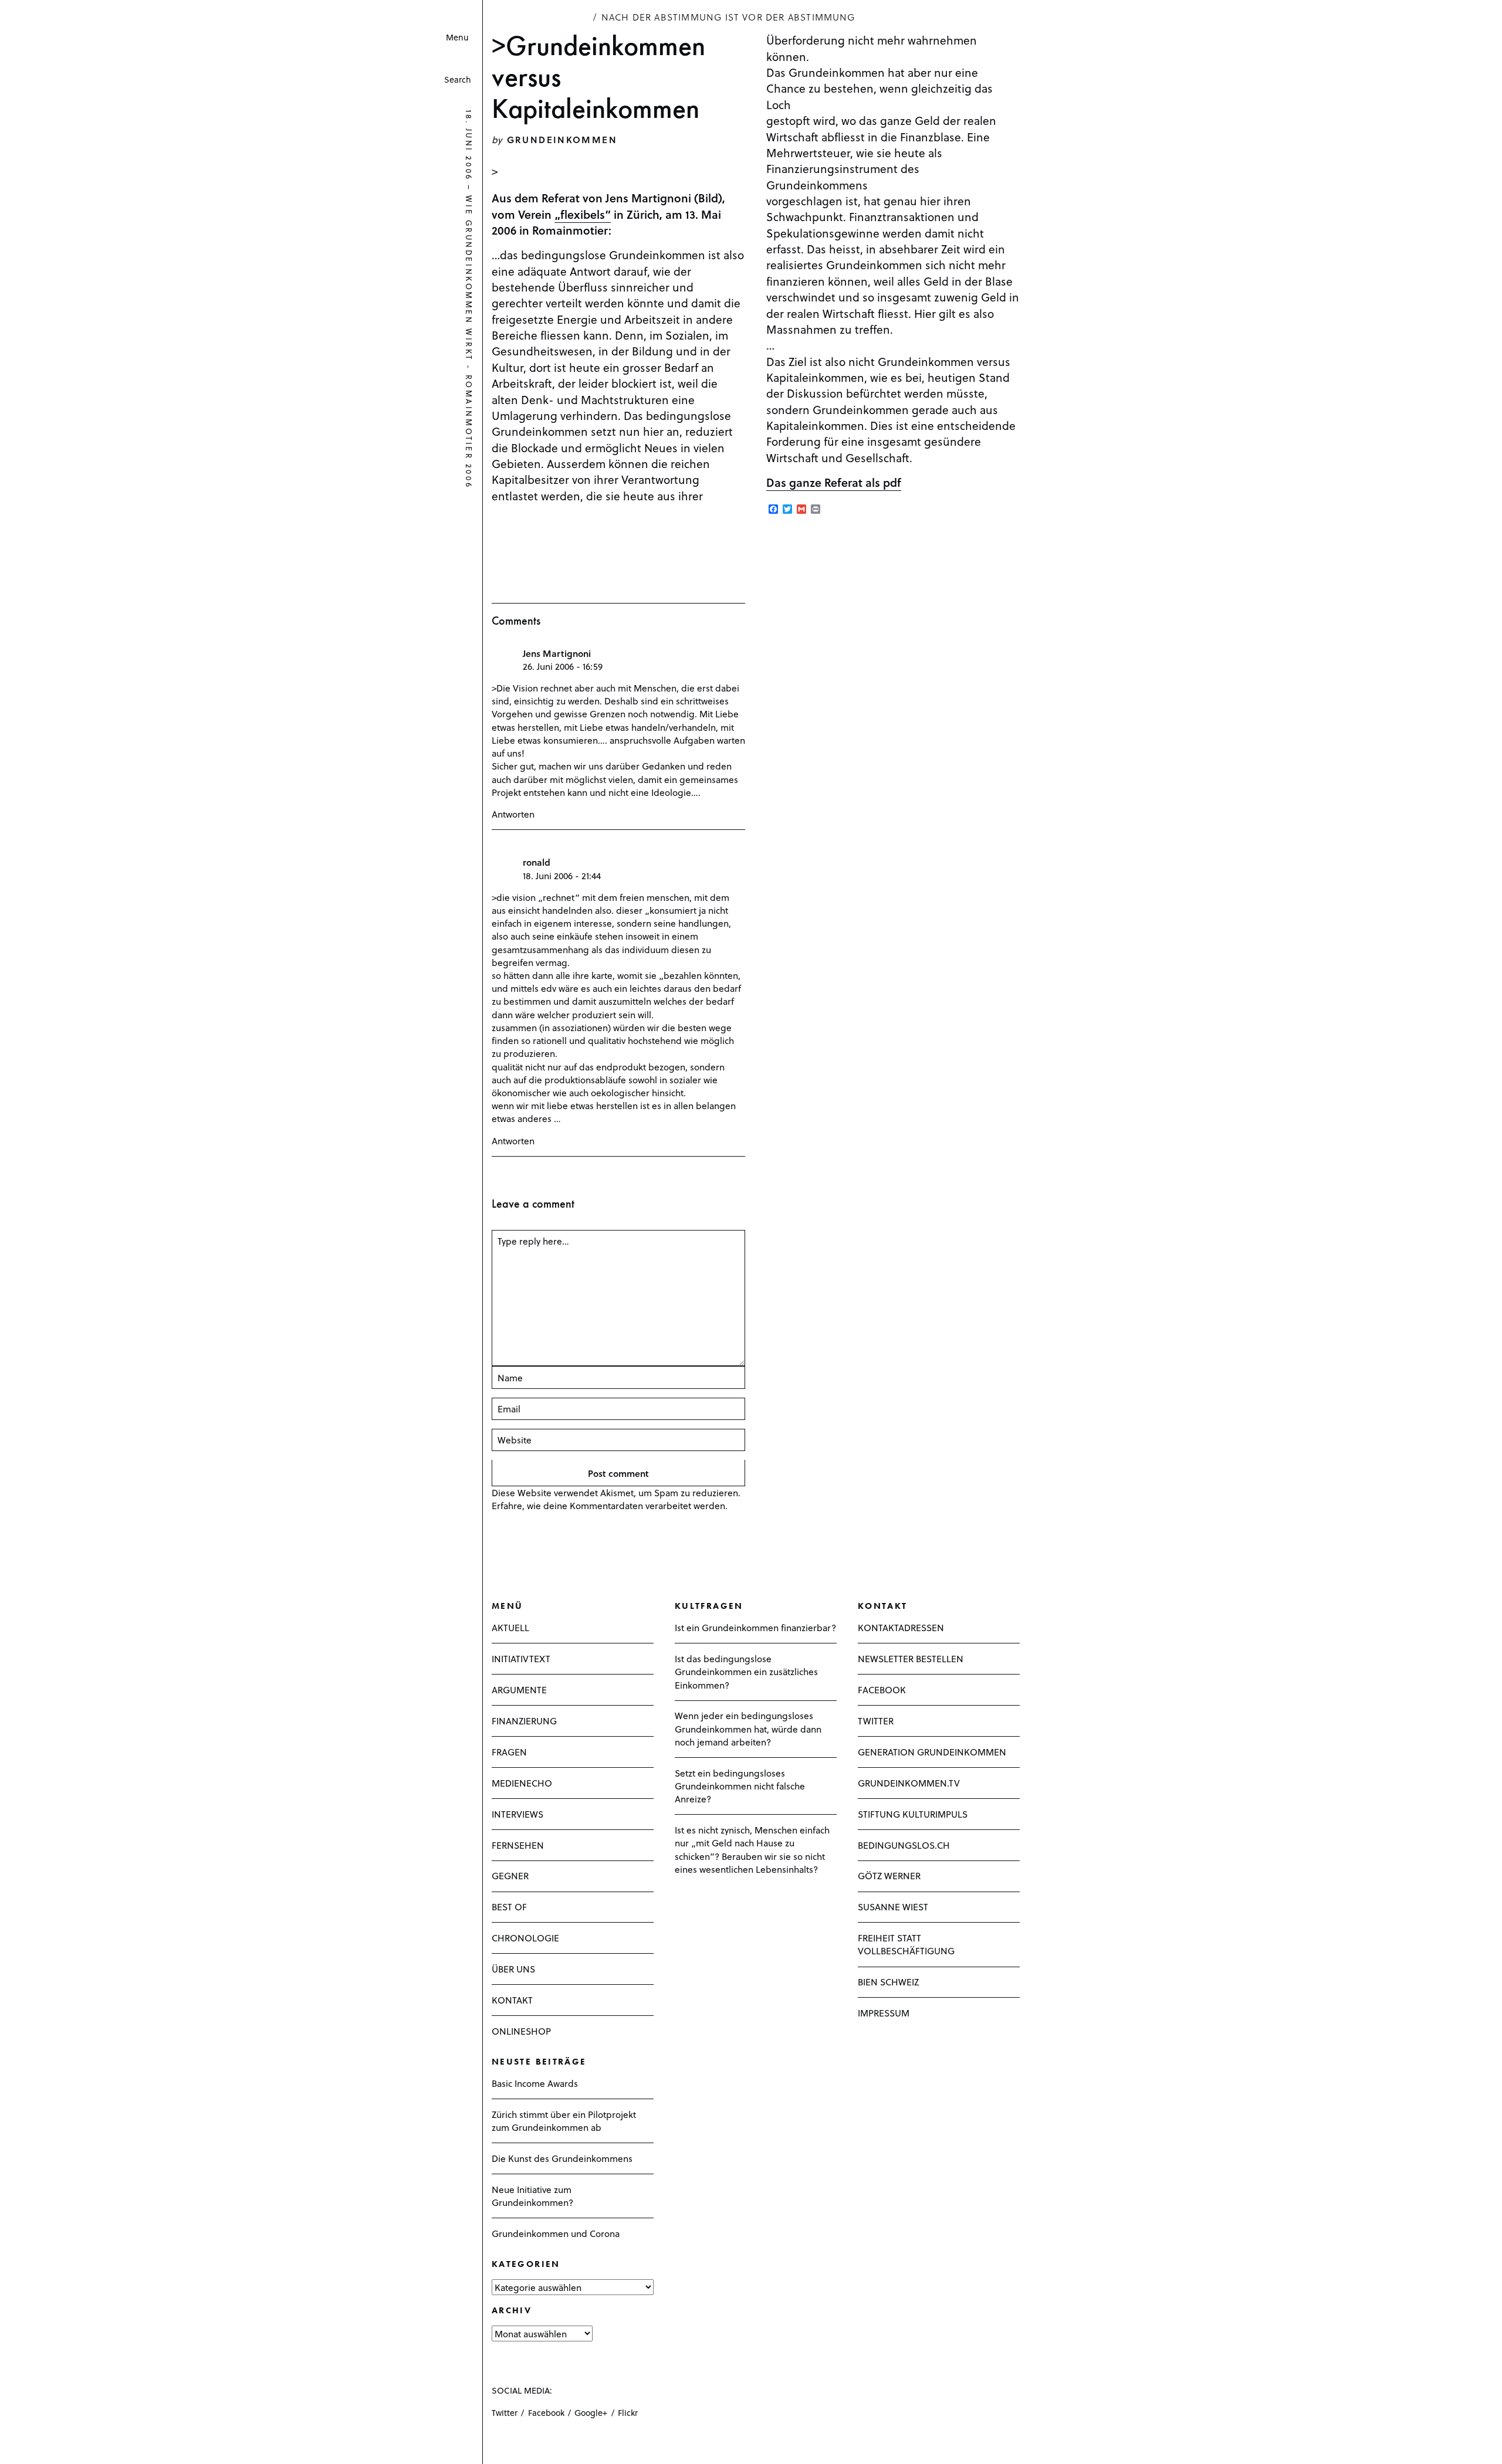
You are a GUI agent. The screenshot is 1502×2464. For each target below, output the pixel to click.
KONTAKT (512, 2000)
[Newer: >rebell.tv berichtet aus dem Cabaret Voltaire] (12, 2444)
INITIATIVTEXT (521, 1658)
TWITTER (876, 1721)
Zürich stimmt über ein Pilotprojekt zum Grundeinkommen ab (564, 2121)
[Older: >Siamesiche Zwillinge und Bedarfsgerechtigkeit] (26, 2444)
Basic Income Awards (535, 2083)
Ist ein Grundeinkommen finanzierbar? (755, 1627)
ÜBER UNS (513, 1969)
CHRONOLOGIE (525, 1938)
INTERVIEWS (517, 1814)
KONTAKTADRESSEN (901, 1627)
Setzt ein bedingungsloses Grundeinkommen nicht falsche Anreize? (740, 1786)
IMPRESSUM (884, 2013)
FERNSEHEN (518, 1845)
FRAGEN (509, 1752)
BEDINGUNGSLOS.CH (904, 1845)
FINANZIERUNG (524, 1721)
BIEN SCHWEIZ (888, 1982)
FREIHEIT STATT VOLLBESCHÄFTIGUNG (906, 1944)
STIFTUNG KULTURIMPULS (913, 1814)
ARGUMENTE (519, 1689)
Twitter (505, 2413)
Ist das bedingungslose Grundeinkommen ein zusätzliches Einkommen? (746, 1671)
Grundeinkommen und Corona (556, 2233)
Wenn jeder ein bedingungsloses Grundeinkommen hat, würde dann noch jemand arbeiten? (748, 1728)
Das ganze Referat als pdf (834, 482)
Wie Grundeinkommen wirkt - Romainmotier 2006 (469, 343)
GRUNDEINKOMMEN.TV (909, 1783)
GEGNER (510, 1875)
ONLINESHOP (521, 2031)
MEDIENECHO (522, 1783)
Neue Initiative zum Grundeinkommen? (532, 2196)
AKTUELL (510, 1627)
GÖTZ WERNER (889, 1875)
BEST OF (509, 1907)
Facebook (546, 2413)
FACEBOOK (882, 1689)
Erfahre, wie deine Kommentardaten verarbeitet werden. (610, 1505)
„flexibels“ (583, 214)
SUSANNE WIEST (893, 1907)
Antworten (513, 814)
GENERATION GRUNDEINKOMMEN (932, 1752)
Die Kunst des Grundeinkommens (562, 2158)
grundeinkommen (562, 139)
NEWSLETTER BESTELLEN (911, 1658)
